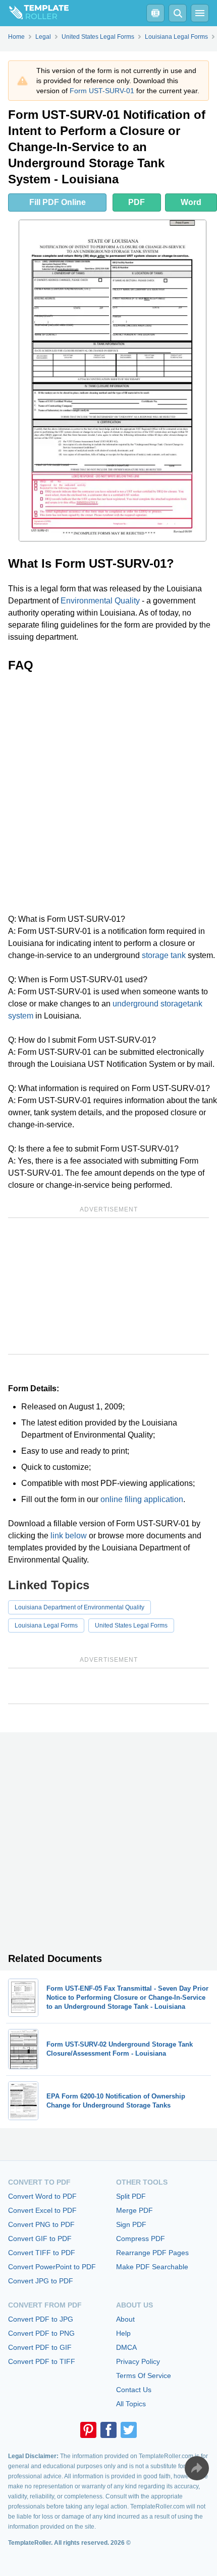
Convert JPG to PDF (41, 2281)
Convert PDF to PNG (41, 2333)
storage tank (164, 955)
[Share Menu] (197, 2468)
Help (123, 2333)
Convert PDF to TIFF (42, 2361)
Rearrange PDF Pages (152, 2253)
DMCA (126, 2347)
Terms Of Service (144, 2376)
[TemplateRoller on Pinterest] (88, 2430)
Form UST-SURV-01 (102, 91)
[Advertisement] (108, 793)
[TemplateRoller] (34, 13)
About (125, 2319)
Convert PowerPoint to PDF (52, 2267)
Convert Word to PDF (42, 2196)
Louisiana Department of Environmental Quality (79, 1607)
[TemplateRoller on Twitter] (129, 2430)
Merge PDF (134, 2210)
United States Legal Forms (131, 1625)
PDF (137, 202)
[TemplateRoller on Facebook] (108, 2430)
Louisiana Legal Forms (46, 1625)
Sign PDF (131, 2224)
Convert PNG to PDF (41, 2224)
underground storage (150, 1004)
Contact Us (134, 2390)
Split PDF (131, 2196)
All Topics (131, 2404)
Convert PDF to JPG (41, 2319)
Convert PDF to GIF (40, 2347)
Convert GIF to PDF (40, 2239)
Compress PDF (141, 2239)
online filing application (142, 1499)
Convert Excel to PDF (42, 2210)
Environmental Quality (100, 601)
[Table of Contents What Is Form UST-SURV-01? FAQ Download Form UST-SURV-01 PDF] (155, 13)
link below (69, 1536)
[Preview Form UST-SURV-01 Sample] (113, 381)
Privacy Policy (138, 2361)
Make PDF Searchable (152, 2267)
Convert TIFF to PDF (42, 2253)
